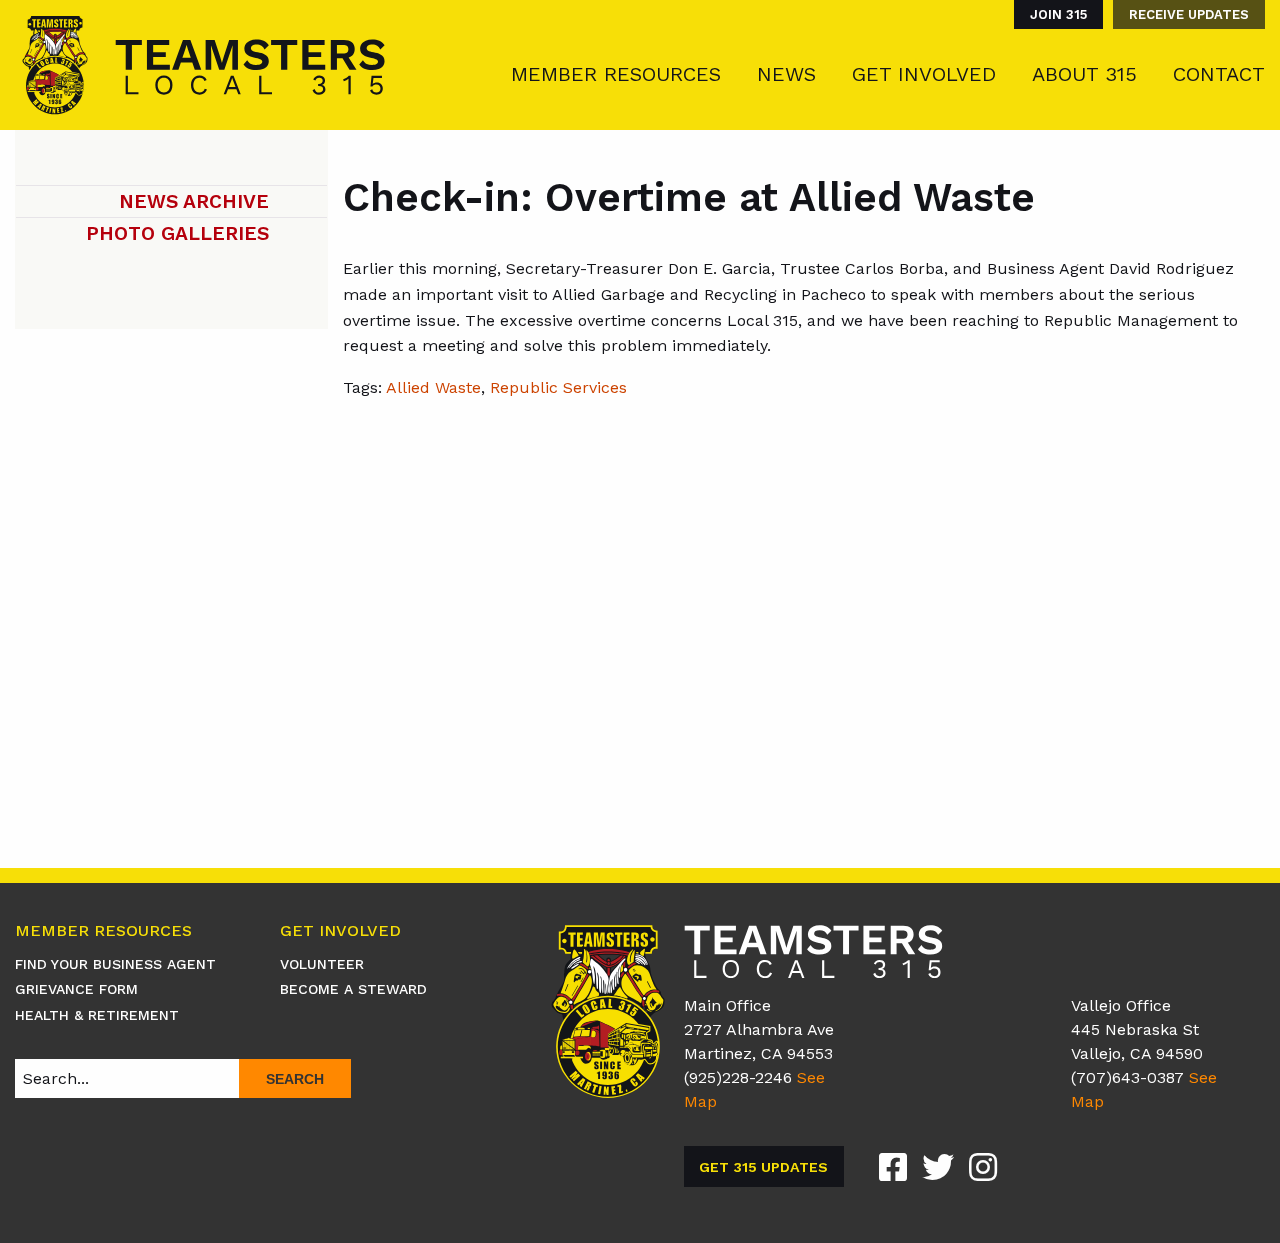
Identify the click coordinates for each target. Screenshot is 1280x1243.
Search (295, 1079)
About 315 (1084, 74)
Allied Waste (433, 387)
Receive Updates (1189, 14)
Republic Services (558, 387)
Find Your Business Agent (115, 964)
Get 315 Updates (763, 1167)
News (786, 74)
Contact (1219, 74)
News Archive (194, 201)
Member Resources (616, 74)
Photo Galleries (177, 233)
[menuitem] (1053, 14)
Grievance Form (76, 989)
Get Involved (924, 74)
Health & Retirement (97, 1015)
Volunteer (322, 964)
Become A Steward (353, 989)
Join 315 (1058, 14)
